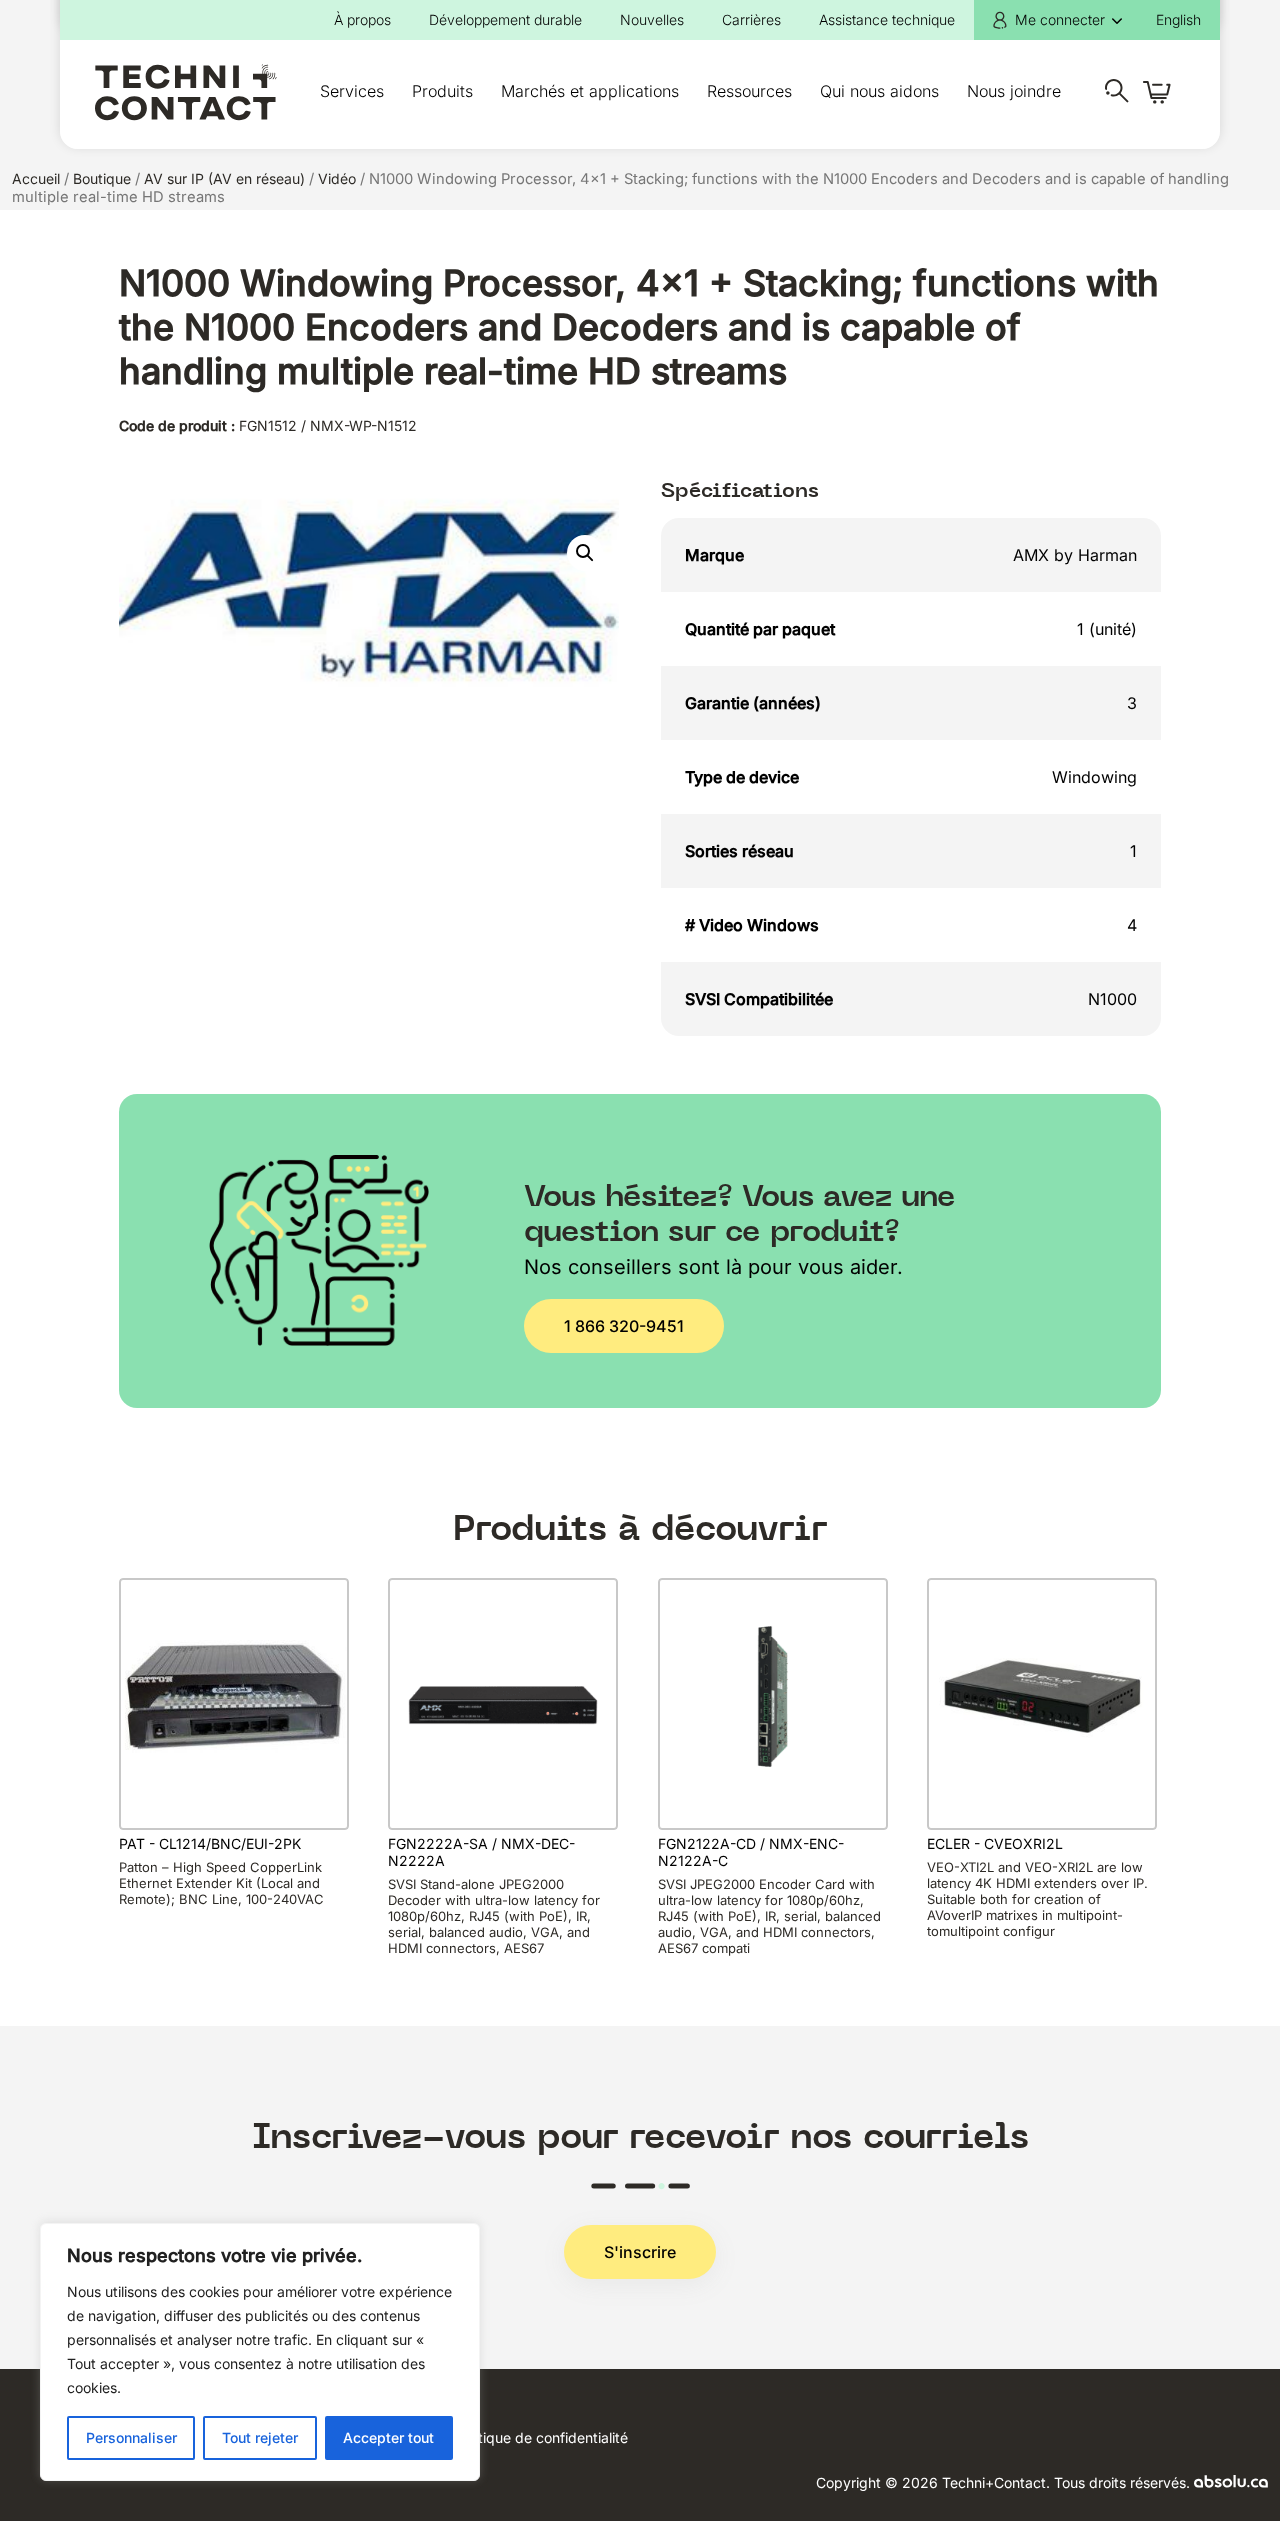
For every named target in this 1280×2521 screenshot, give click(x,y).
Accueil (36, 178)
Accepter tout (388, 2437)
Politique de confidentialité (541, 2437)
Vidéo (337, 178)
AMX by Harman (1075, 555)
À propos (362, 19)
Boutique (102, 178)
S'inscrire (640, 2252)
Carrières (751, 19)
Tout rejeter (260, 2437)
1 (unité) (1107, 629)
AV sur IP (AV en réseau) (224, 178)
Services (352, 91)
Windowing (1094, 777)
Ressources (749, 91)
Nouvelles (652, 19)
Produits (442, 91)
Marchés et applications (590, 91)
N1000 (1112, 999)
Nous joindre (1014, 91)
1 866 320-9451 (624, 1326)
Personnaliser (131, 2437)
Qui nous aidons (879, 91)
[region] (260, 2352)
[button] (585, 553)
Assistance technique (887, 19)
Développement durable (505, 19)
